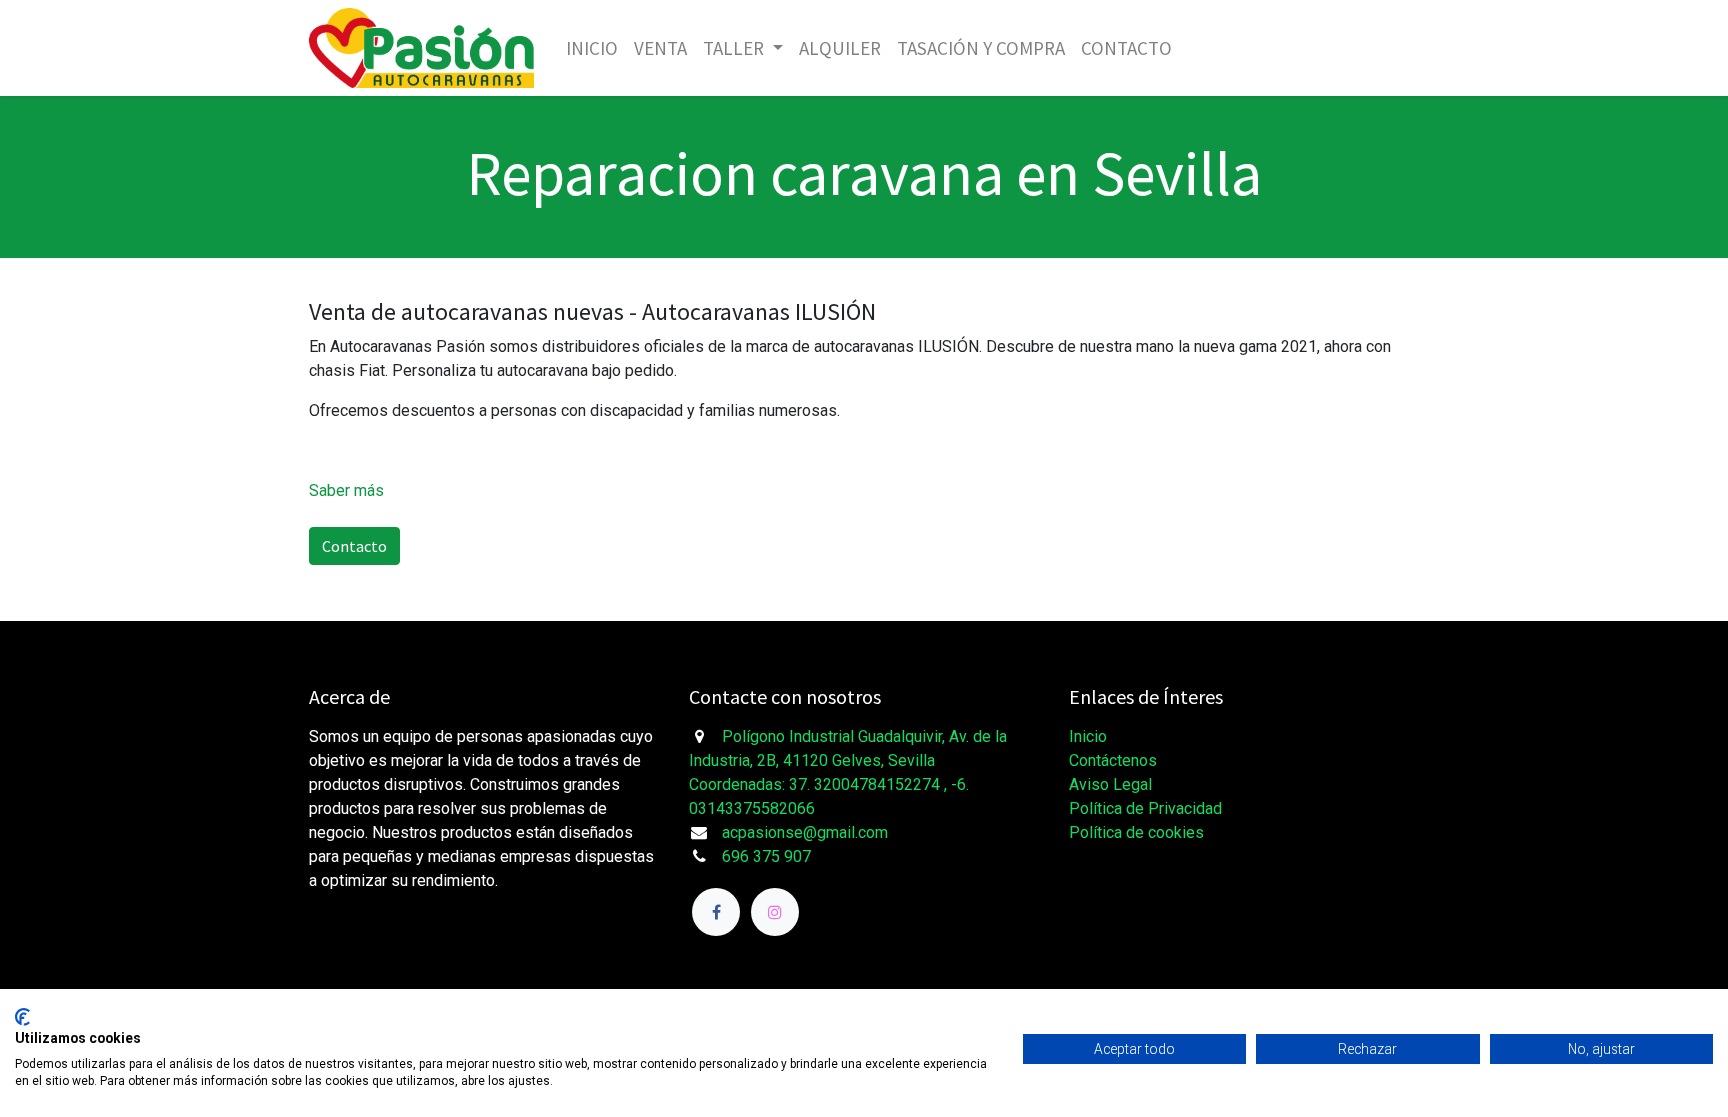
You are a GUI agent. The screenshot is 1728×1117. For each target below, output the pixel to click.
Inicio (1088, 736)
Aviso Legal (1110, 784)
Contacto (354, 546)
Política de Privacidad (1145, 808)
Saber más (346, 490)
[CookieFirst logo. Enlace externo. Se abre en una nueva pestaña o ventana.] (22, 1017)
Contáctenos (1113, 760)
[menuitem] (592, 48)
